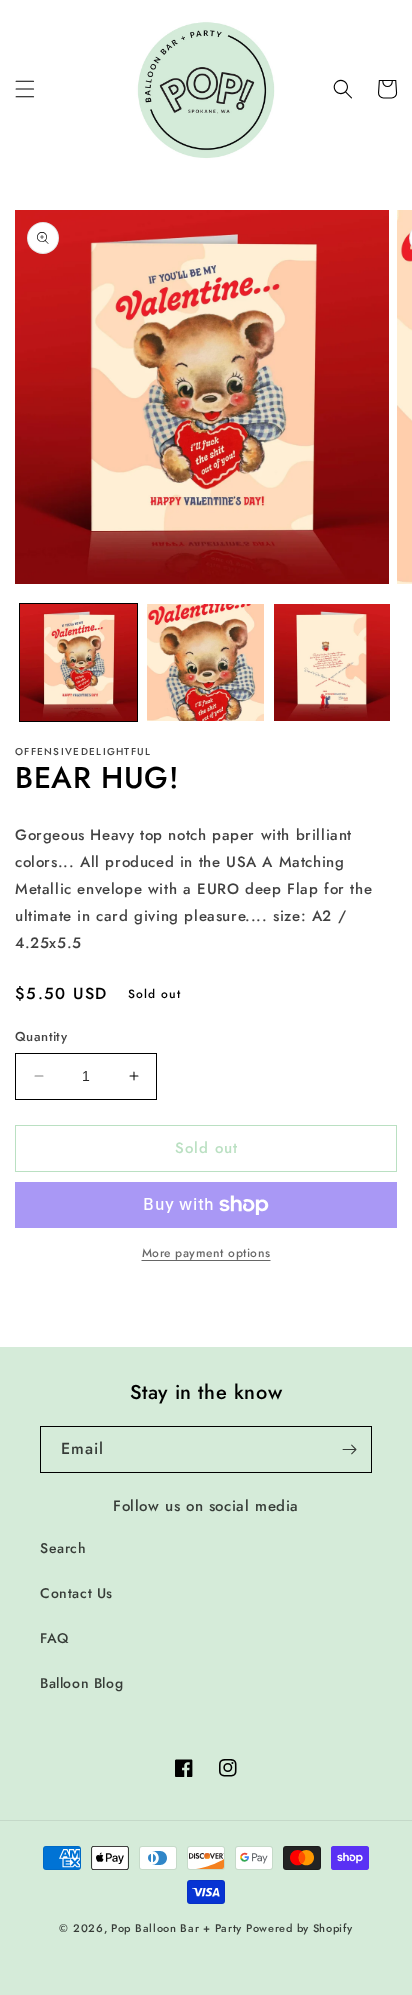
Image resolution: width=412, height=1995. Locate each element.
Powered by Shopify (299, 1928)
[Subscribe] (349, 1449)
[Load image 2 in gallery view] (205, 662)
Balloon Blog (81, 1683)
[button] (25, 89)
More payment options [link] (206, 1253)
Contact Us (76, 1593)
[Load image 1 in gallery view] (78, 662)
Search (63, 1548)
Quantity (41, 1036)
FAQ (54, 1638)
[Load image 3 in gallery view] (332, 662)
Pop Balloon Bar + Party (176, 1928)
